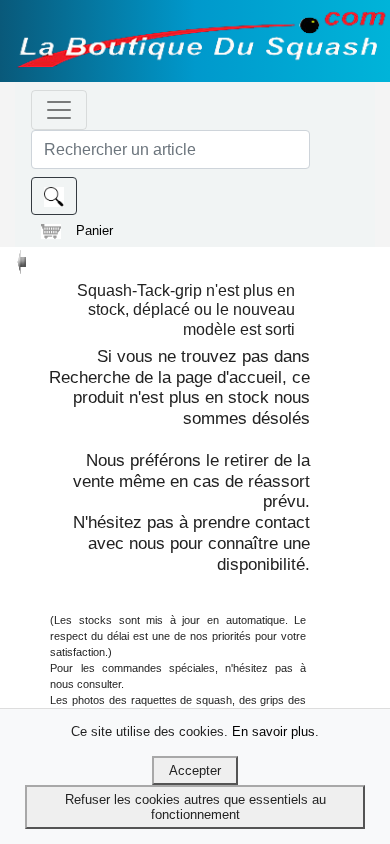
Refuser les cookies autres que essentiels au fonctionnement (195, 807)
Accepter (195, 770)
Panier (94, 230)
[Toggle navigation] (59, 110)
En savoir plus (273, 731)
